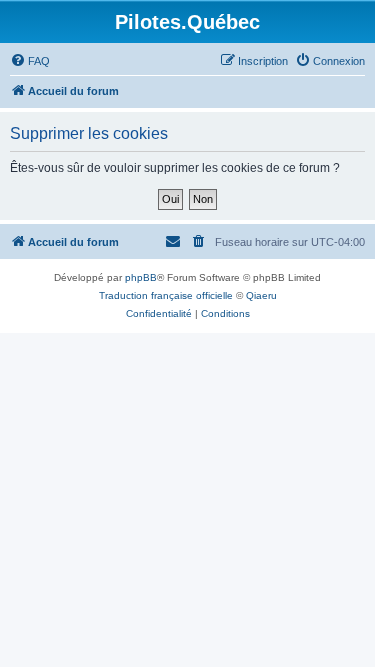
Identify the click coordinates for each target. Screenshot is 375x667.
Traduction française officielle (166, 295)
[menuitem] (30, 61)
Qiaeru (261, 295)
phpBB (141, 277)
